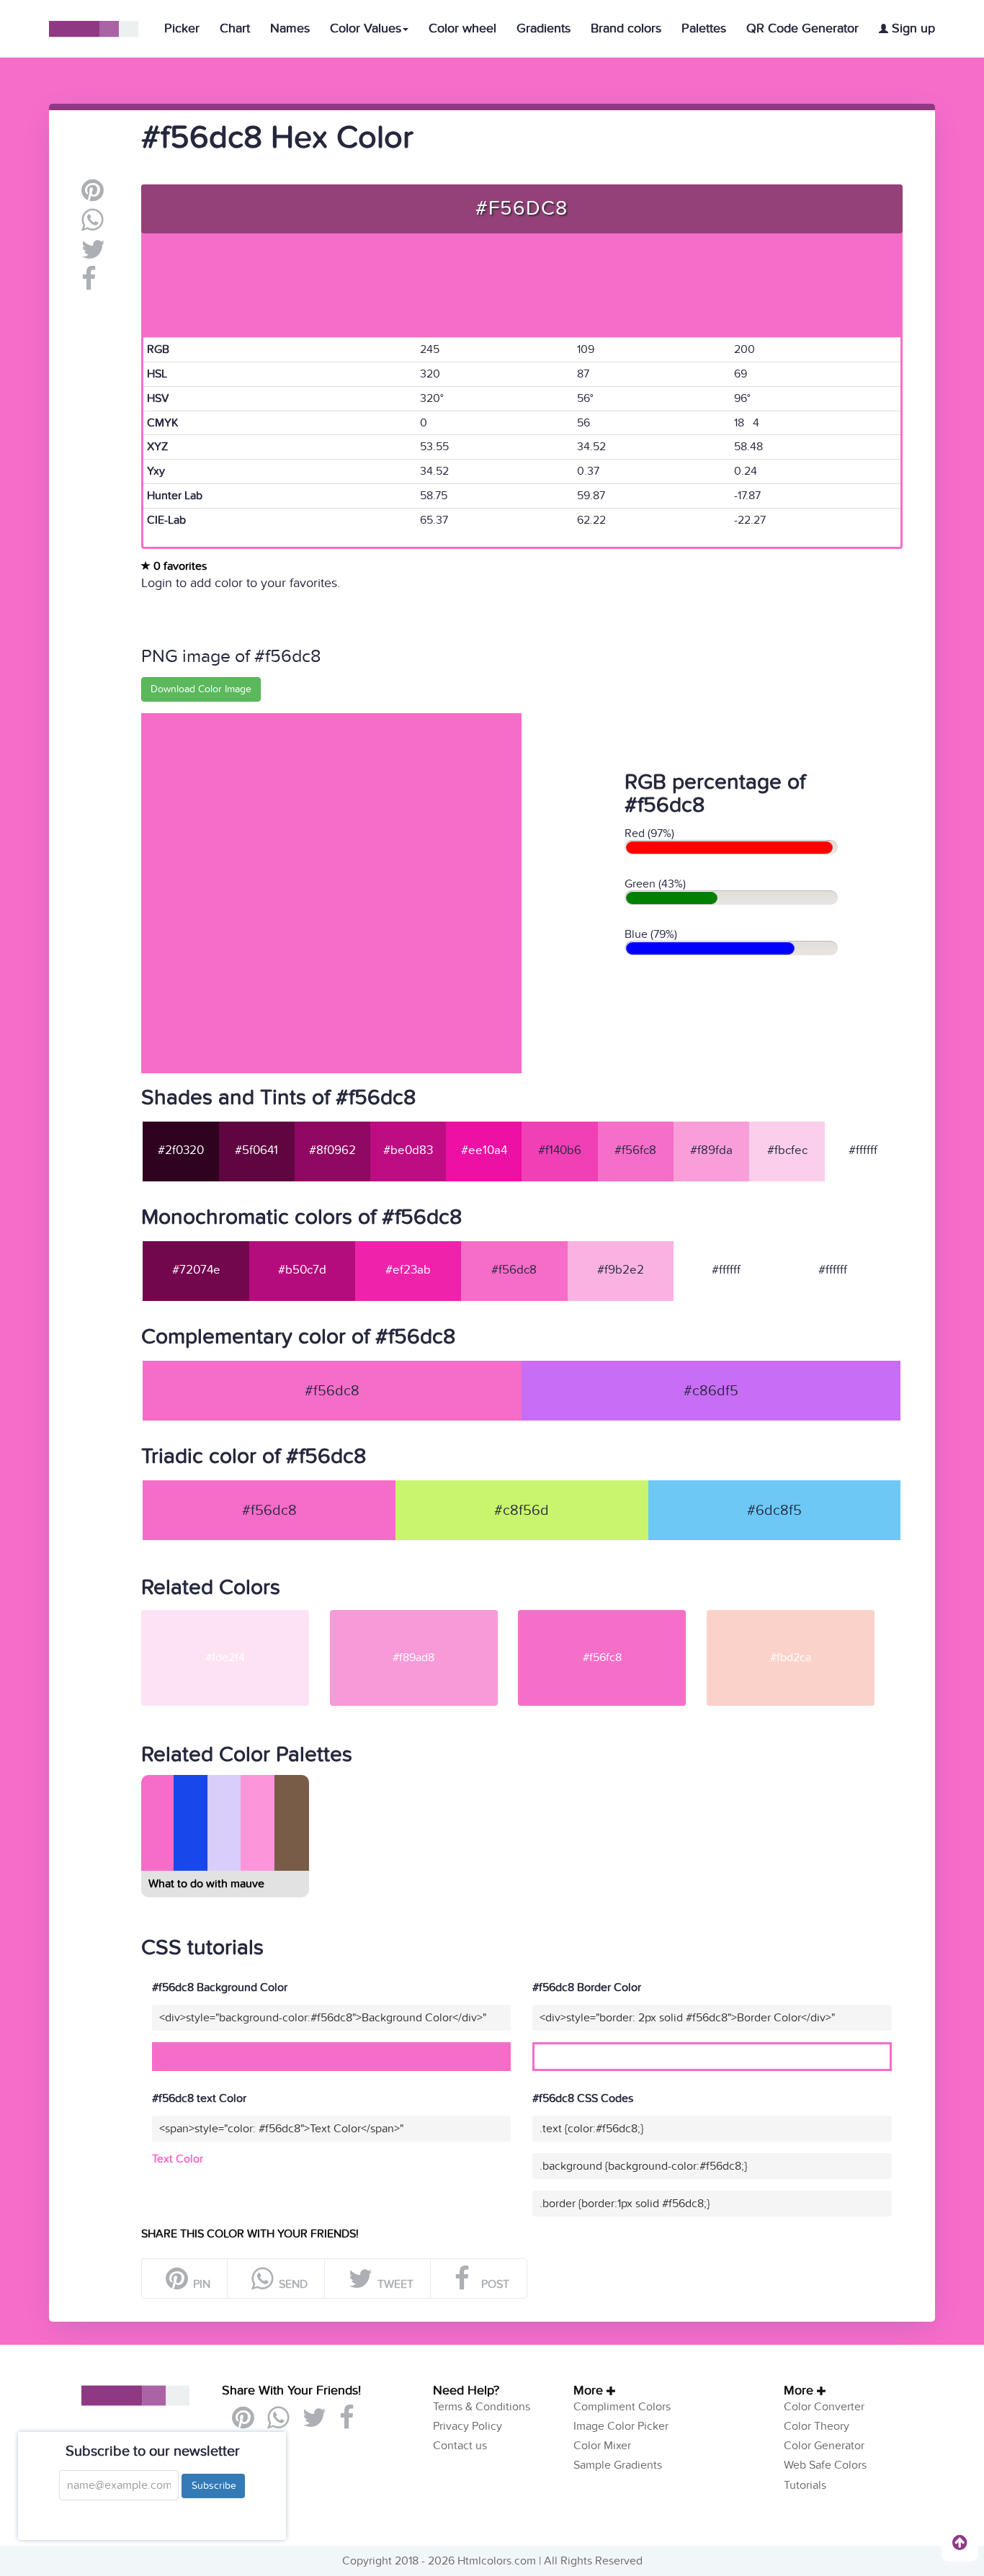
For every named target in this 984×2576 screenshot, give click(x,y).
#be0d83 (408, 1150)
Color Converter (824, 2407)
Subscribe (213, 2486)
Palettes (704, 28)
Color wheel (462, 28)
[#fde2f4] (234, 1616)
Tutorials (805, 2485)
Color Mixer (602, 2446)
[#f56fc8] (611, 1616)
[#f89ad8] (423, 1616)
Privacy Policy (468, 2426)
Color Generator (824, 2446)
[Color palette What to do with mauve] (224, 1865)
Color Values (366, 28)
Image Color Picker (621, 2426)
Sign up (912, 28)
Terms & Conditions (482, 2407)
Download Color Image (201, 689)
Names (290, 28)
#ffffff (863, 1150)
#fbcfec (787, 1150)
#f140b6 (560, 1150)
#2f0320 (181, 1150)
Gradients (544, 28)
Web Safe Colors (825, 2465)
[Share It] (89, 285)
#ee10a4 (484, 1150)
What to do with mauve (206, 1884)
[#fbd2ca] (800, 1616)
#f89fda (711, 1150)
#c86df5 (711, 1391)
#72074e (196, 1270)
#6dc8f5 (774, 1511)
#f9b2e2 (621, 1270)
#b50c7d (302, 1270)
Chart (235, 28)
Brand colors (626, 28)
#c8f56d (522, 1511)
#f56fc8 (635, 1150)
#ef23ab (408, 1270)
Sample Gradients (618, 2465)
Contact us (460, 2446)
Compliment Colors (622, 2407)
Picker (182, 28)
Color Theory (817, 2426)
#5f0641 (256, 1150)
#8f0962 (332, 1150)
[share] (93, 225)
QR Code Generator (802, 28)
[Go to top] (960, 2542)
